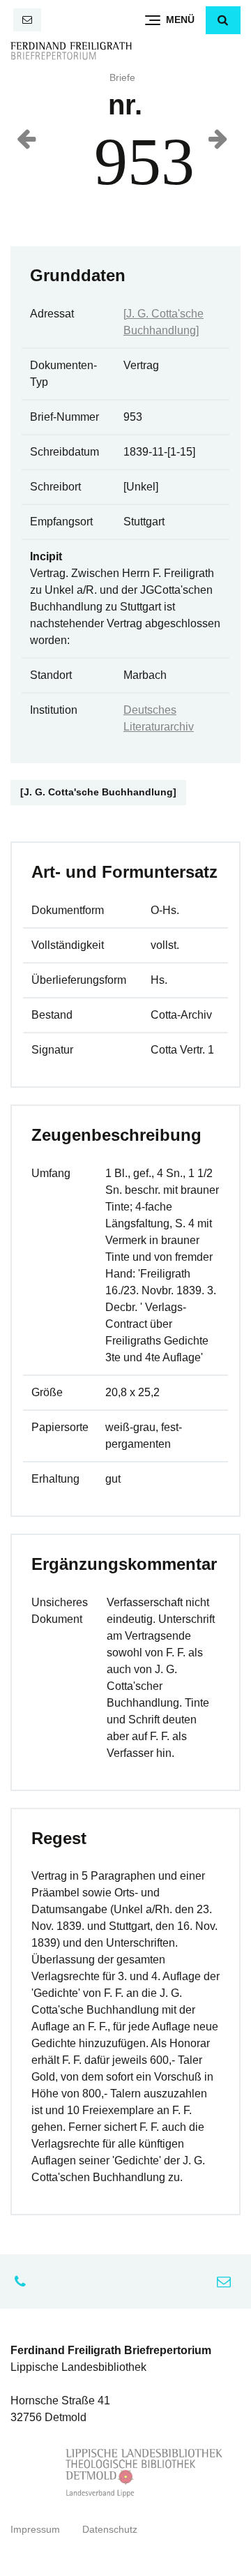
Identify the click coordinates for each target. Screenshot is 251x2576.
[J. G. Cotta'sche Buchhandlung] (98, 792)
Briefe (122, 78)
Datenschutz (110, 2530)
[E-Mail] (27, 20)
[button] (223, 20)
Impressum (35, 2530)
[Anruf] (24, 2282)
